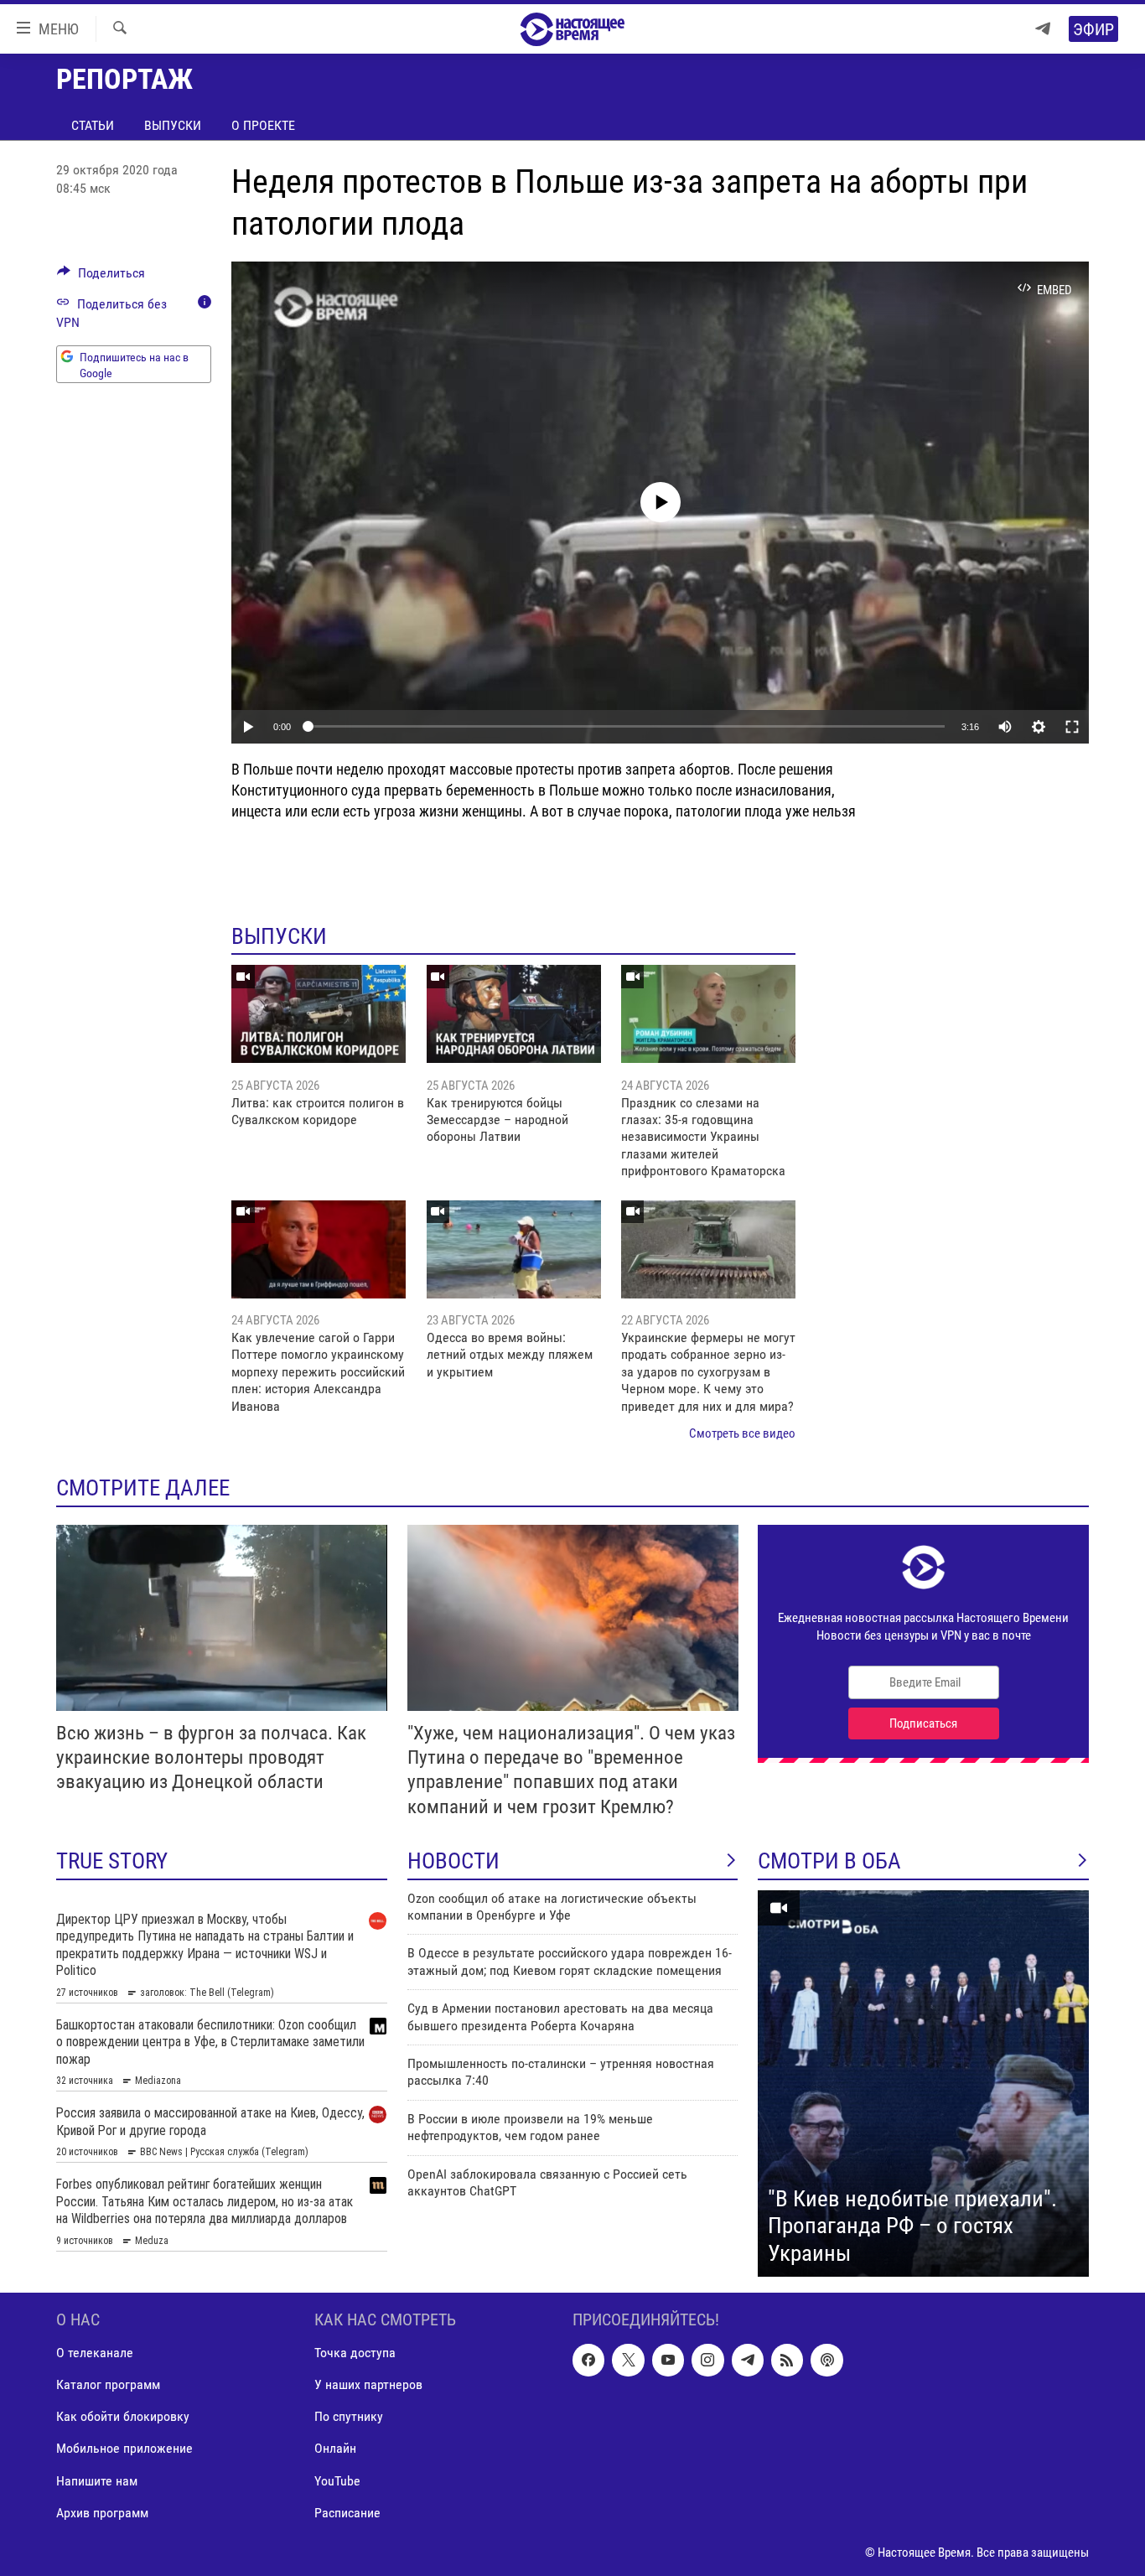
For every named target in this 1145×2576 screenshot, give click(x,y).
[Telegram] (1043, 29)
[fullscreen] (1072, 727)
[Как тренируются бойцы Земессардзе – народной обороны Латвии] (514, 1014)
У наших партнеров (368, 2385)
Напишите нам (97, 2481)
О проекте (263, 125)
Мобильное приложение (124, 2449)
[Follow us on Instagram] (707, 2361)
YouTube (337, 2481)
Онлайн (335, 2449)
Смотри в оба (829, 1861)
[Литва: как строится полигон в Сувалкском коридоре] (319, 1014)
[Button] (101, 277)
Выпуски (173, 125)
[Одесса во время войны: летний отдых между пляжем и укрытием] (514, 1249)
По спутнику (349, 2417)
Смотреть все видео (742, 1433)
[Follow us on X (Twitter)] (628, 2361)
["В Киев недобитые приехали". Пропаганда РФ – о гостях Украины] (923, 2084)
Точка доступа (355, 2353)
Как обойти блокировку (123, 2417)
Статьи (93, 125)
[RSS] (787, 2361)
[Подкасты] (826, 2361)
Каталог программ (108, 2385)
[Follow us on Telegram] (748, 2361)
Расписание (347, 2513)
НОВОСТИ (453, 1861)
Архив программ (102, 2513)
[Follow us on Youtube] (668, 2361)
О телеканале (95, 2353)
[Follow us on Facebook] (588, 2361)
